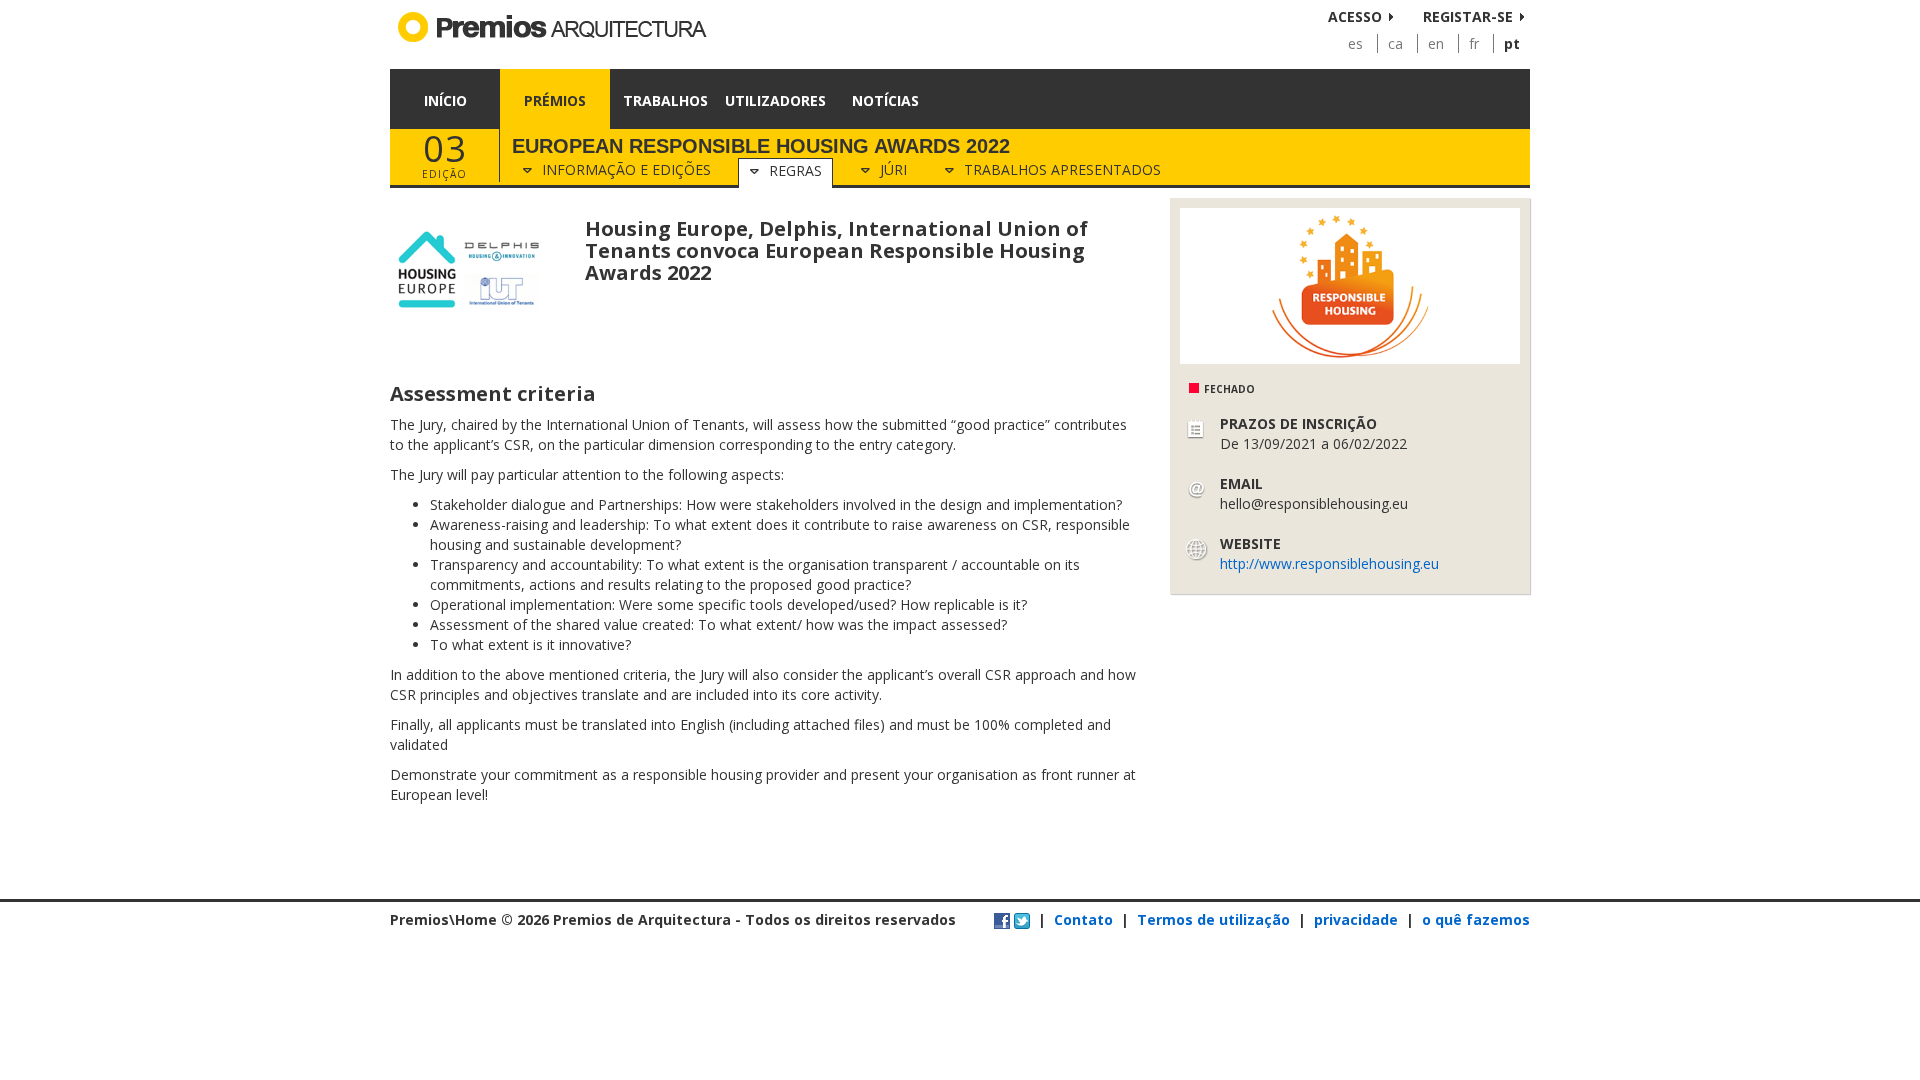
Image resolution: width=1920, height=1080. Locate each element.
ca (1395, 43)
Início (445, 100)
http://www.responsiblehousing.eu (1329, 563)
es (1355, 43)
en (1436, 43)
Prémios (555, 100)
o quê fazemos (1476, 919)
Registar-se (1468, 16)
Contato (1083, 919)
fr (1474, 43)
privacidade (1356, 919)
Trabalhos (665, 100)
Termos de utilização (1213, 919)
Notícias (885, 100)
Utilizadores (775, 100)
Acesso (1355, 16)
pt (1512, 43)
